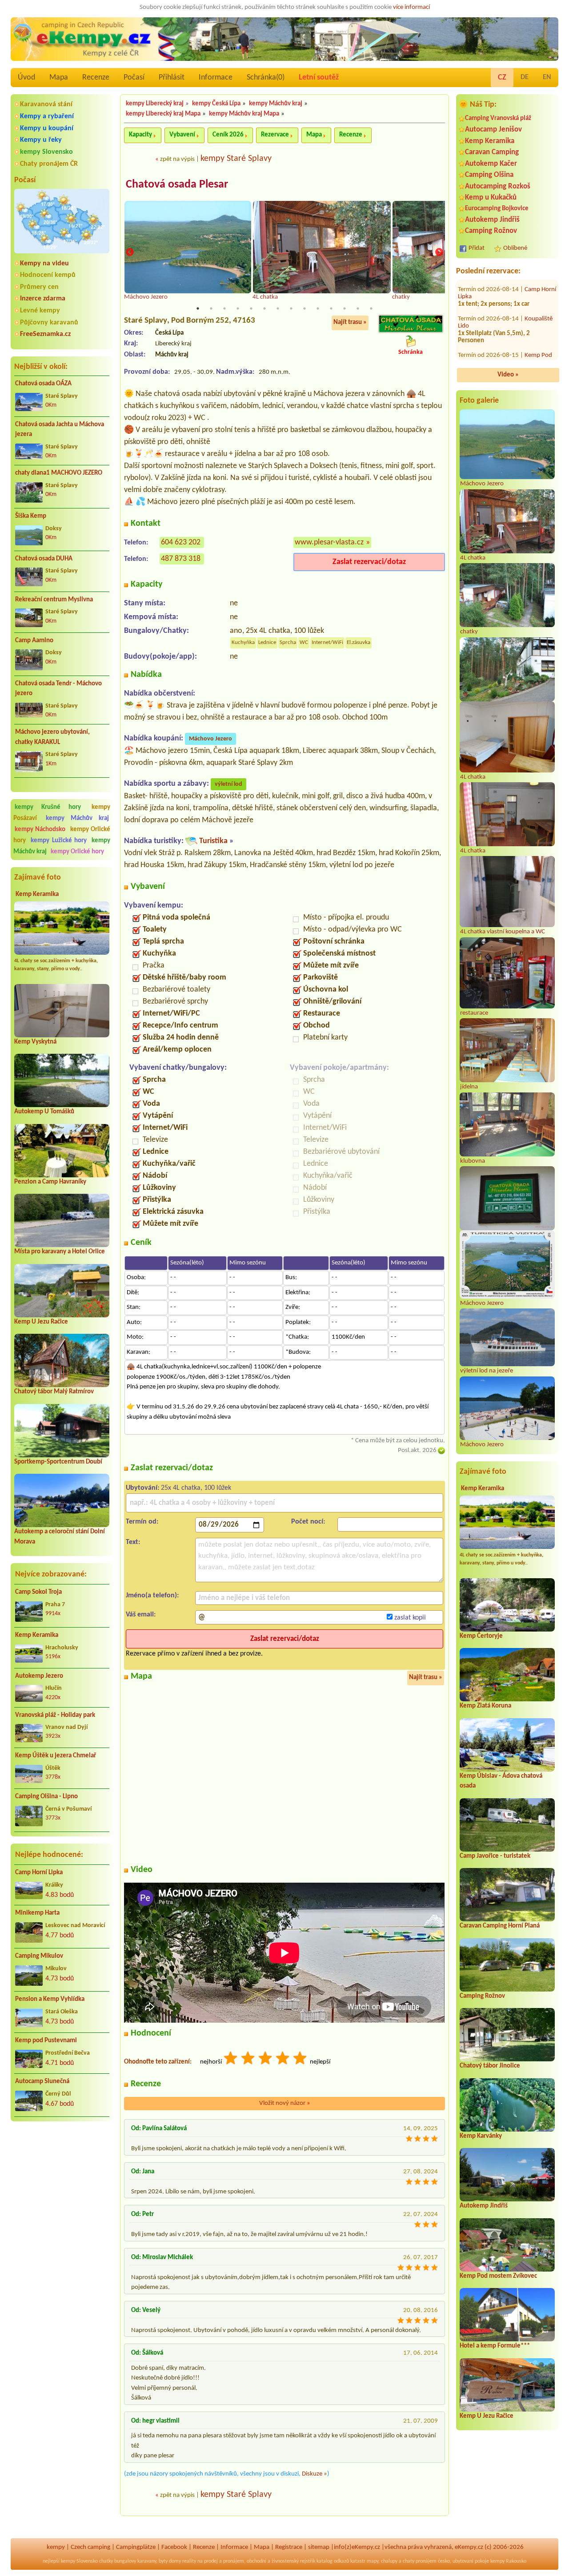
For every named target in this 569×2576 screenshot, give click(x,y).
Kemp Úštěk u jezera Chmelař (56, 1756)
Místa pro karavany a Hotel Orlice (60, 1252)
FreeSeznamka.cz (45, 334)
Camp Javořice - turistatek (495, 1856)
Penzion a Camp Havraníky (50, 1182)
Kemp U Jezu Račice (41, 1322)
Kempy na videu (44, 264)
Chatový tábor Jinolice (490, 2066)
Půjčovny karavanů (49, 323)
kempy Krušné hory (48, 807)
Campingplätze (136, 2547)
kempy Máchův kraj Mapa (244, 114)
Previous (130, 252)
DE (525, 77)
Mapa (59, 78)
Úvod (26, 78)
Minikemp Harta (37, 1913)
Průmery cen (39, 287)
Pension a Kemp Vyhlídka (50, 1999)
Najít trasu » (350, 322)
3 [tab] (224, 308)
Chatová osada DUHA (44, 559)
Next (439, 252)
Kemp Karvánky (481, 2136)
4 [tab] (238, 308)
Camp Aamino (34, 641)
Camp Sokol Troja (38, 1592)
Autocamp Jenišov (493, 130)
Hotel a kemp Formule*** (495, 2346)
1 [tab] (198, 308)
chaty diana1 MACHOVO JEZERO (59, 473)
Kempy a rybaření (47, 116)
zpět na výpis (177, 159)
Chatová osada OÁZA (43, 384)
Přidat (477, 248)
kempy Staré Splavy (236, 159)
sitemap (319, 2547)
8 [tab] (291, 308)
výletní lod (228, 784)
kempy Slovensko (46, 152)
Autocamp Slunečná (42, 2082)
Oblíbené (515, 248)
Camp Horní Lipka (39, 1873)
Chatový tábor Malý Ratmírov (54, 1392)
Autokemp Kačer (491, 164)
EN (547, 77)
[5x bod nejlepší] (301, 2059)
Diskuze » (315, 2474)
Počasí (134, 78)
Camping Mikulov (39, 1956)
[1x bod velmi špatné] (231, 2059)
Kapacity (140, 135)
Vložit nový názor (285, 2103)
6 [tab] (264, 308)
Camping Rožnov (491, 231)
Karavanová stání (46, 104)
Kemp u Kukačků (491, 198)
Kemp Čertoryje (481, 1636)
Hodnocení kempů (48, 275)
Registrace (289, 2547)
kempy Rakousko (508, 2561)
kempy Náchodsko (40, 830)
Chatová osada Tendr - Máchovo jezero (58, 689)
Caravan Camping (492, 152)
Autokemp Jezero (39, 1676)
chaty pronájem (420, 2561)
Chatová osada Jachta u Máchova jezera (60, 430)
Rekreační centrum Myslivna (54, 600)
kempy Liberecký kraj (155, 104)
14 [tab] (371, 308)
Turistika (213, 841)
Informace (216, 78)
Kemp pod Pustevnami (46, 2041)
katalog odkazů (333, 2561)
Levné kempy (40, 311)
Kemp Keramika (37, 894)
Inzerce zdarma (43, 299)
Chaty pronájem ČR (49, 164)
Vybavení (182, 135)
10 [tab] (318, 308)
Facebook (174, 2547)
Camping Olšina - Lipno (46, 1797)
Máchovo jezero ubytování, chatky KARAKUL (52, 737)
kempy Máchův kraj (77, 818)
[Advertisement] (62, 2176)
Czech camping (90, 2547)
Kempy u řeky (41, 140)
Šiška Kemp (31, 516)
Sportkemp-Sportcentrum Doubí (58, 1462)
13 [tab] (358, 308)
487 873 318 (181, 559)
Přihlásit (172, 78)
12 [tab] (345, 308)
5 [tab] (251, 308)
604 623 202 (181, 542)
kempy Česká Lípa (216, 104)
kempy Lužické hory (59, 841)
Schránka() (266, 78)
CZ (502, 78)
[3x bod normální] (266, 2059)
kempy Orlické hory (77, 852)
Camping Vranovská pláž (498, 118)
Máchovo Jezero (210, 739)
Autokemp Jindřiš (492, 220)
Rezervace (275, 135)
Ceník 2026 (228, 135)
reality (189, 2561)
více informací (411, 7)
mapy (373, 2561)
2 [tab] (211, 308)
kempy (56, 2547)
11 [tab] (331, 308)
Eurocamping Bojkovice (497, 209)
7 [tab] (278, 308)
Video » (508, 375)
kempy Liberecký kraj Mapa (163, 114)
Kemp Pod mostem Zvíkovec (498, 2276)
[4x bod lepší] (283, 2059)
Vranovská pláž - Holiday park (55, 1715)
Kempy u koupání (47, 128)
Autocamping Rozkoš (498, 186)
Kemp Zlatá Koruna (485, 1706)
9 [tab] (305, 308)
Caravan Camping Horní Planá (500, 1926)
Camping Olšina (489, 175)
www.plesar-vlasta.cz (329, 542)
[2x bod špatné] (248, 2059)
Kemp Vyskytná (35, 1042)
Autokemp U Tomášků (44, 1112)
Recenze (96, 78)
